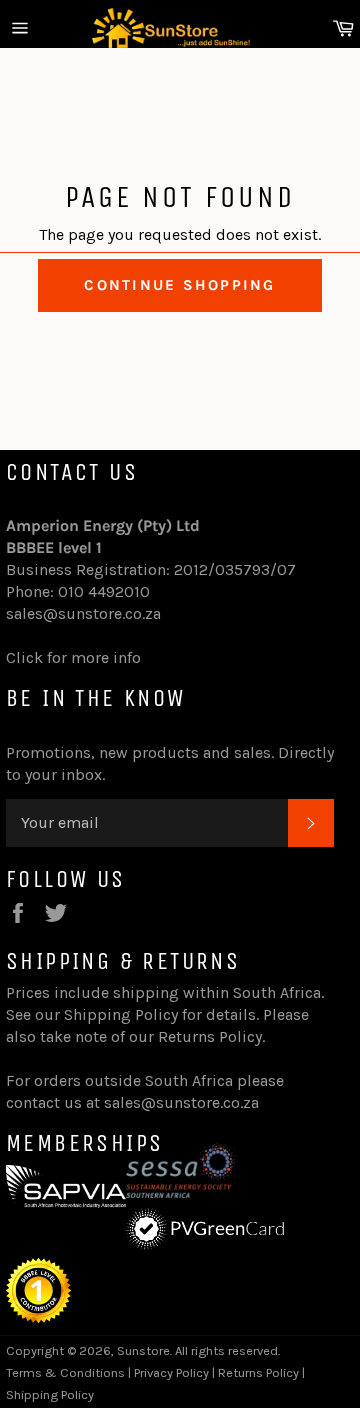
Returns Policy (210, 1036)
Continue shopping (179, 285)
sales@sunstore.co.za (83, 613)
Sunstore (143, 1350)
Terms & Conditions (65, 1372)
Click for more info (73, 657)
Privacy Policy (171, 1372)
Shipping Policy (121, 1014)
